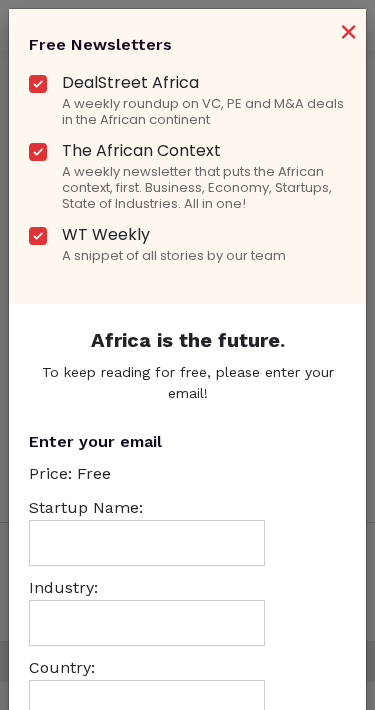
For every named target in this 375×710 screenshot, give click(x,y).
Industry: (63, 587)
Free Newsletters (100, 44)
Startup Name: (86, 507)
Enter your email (95, 441)
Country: (62, 667)
